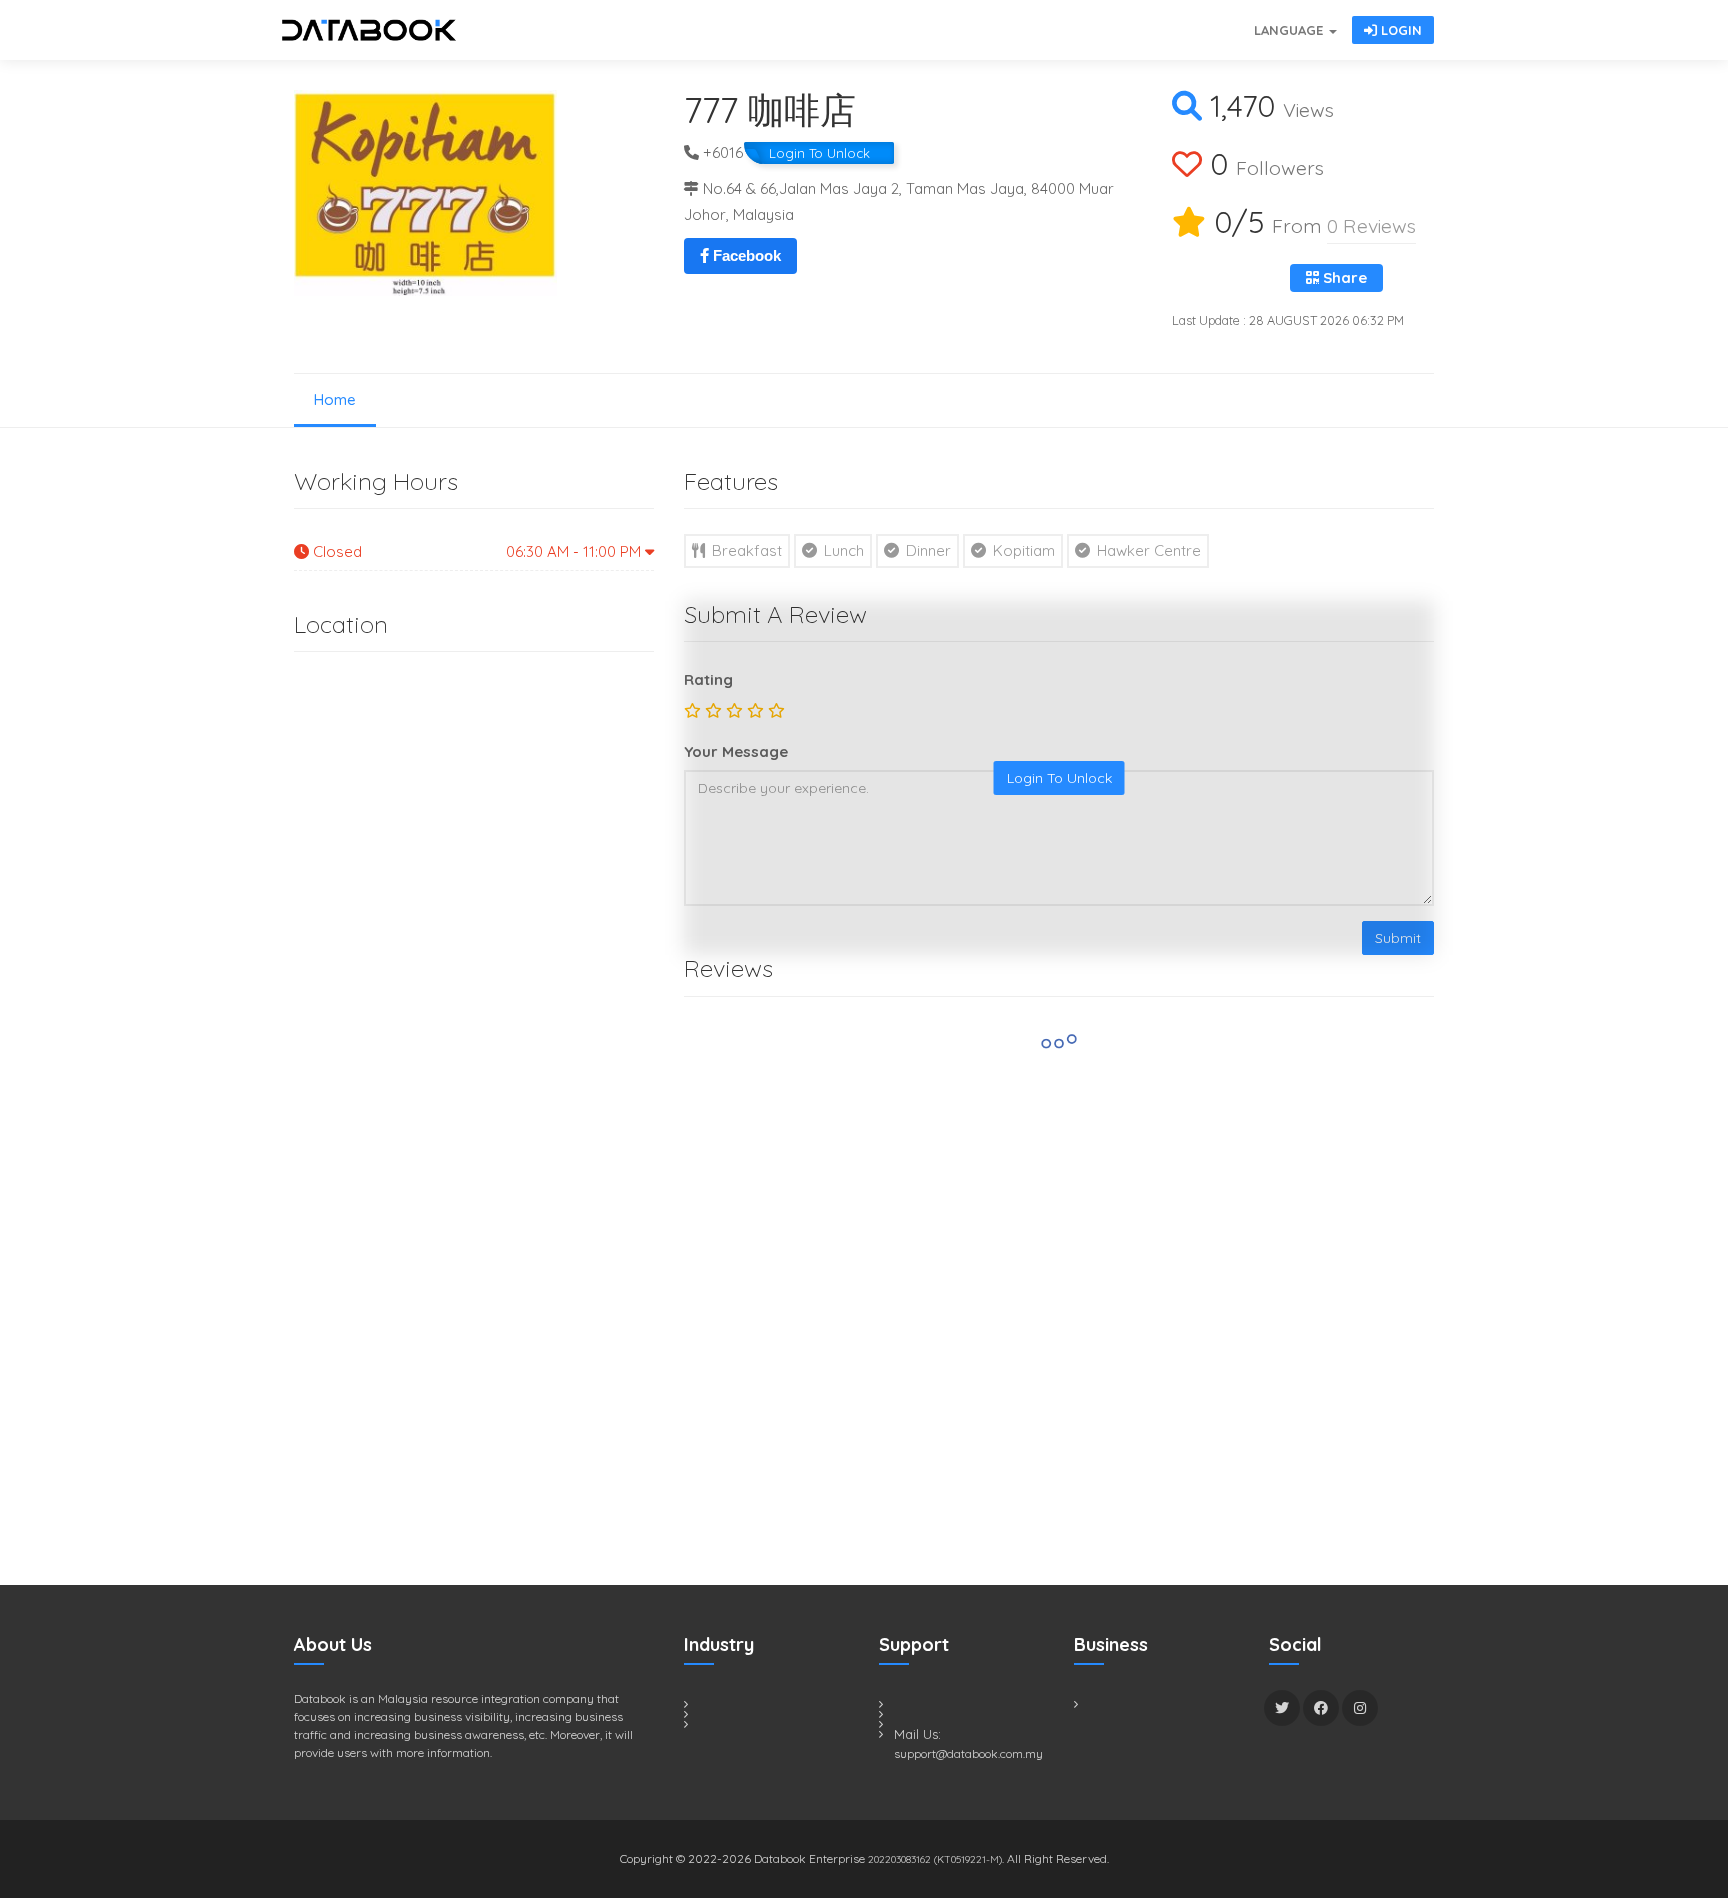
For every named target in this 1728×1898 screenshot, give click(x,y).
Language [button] (1290, 30)
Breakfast (745, 550)
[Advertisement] (444, 1175)
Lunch (842, 550)
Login (1399, 30)
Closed (477, 551)
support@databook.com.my (968, 1753)
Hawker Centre (1147, 550)
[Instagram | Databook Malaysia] (1360, 1708)
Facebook (745, 255)
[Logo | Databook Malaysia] (369, 30)
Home (335, 399)
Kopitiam (1022, 550)
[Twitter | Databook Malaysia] (1282, 1708)
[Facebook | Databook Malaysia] (1321, 1708)
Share (1343, 277)
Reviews (1371, 225)
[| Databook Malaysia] (1134, 20)
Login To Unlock (819, 153)
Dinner (926, 550)
